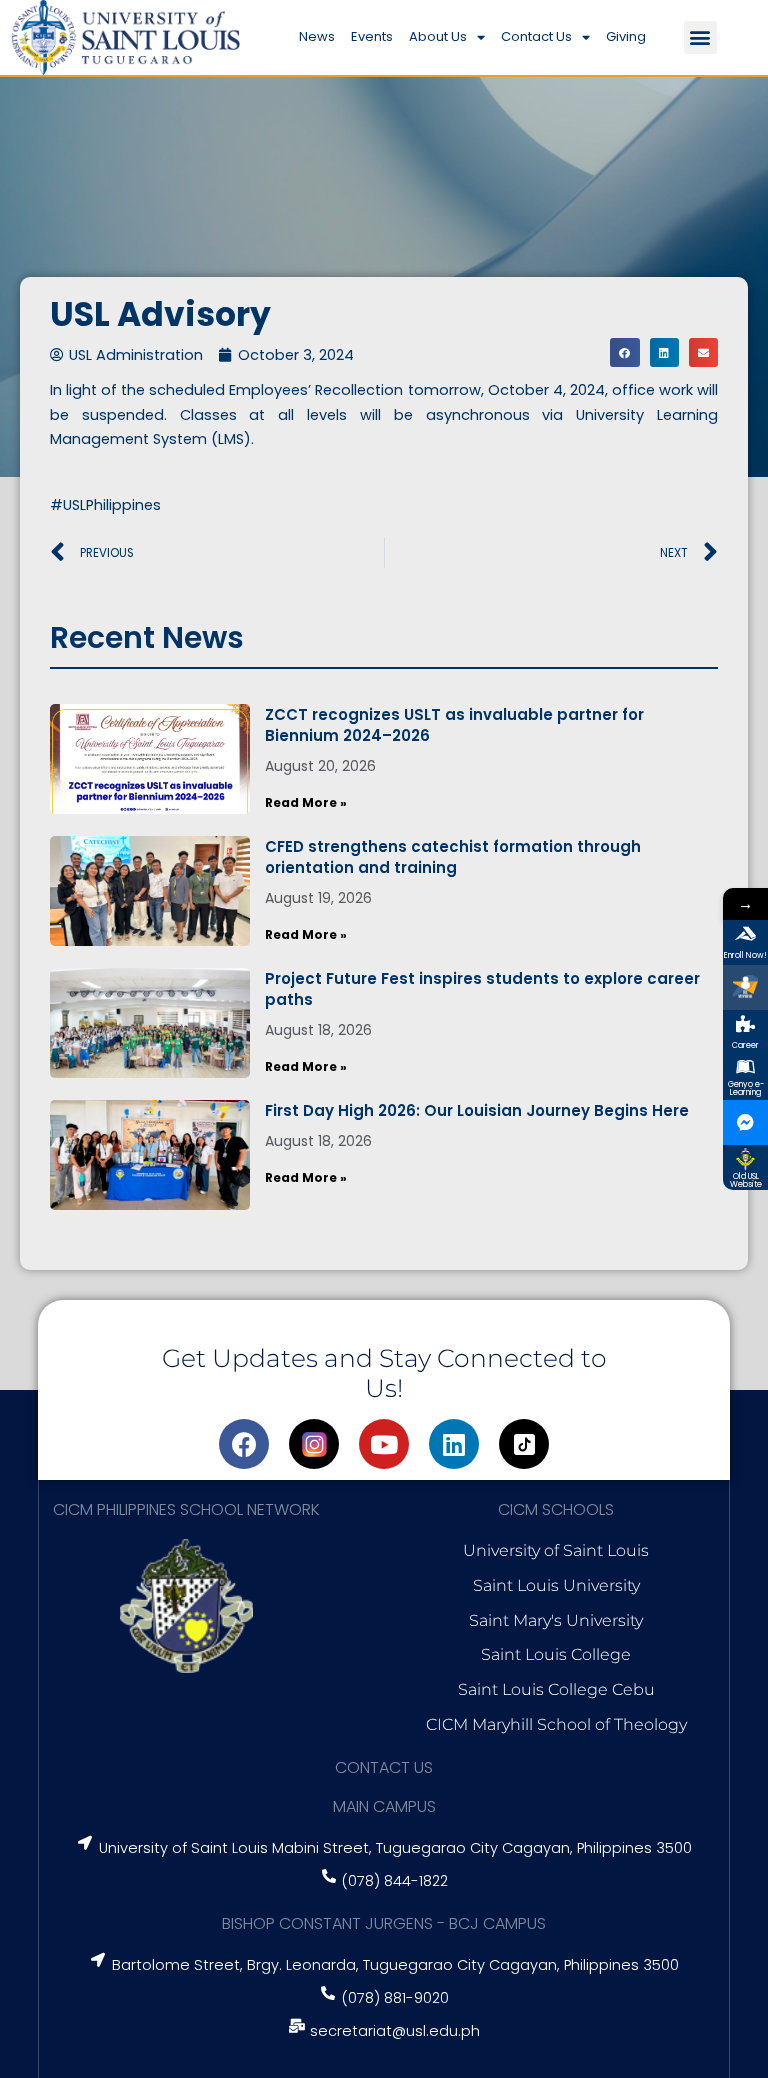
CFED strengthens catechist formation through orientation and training (453, 857)
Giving (626, 36)
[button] (700, 37)
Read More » (306, 802)
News (317, 36)
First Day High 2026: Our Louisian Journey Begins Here (477, 1110)
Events (372, 36)
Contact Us (536, 36)
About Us (438, 36)
